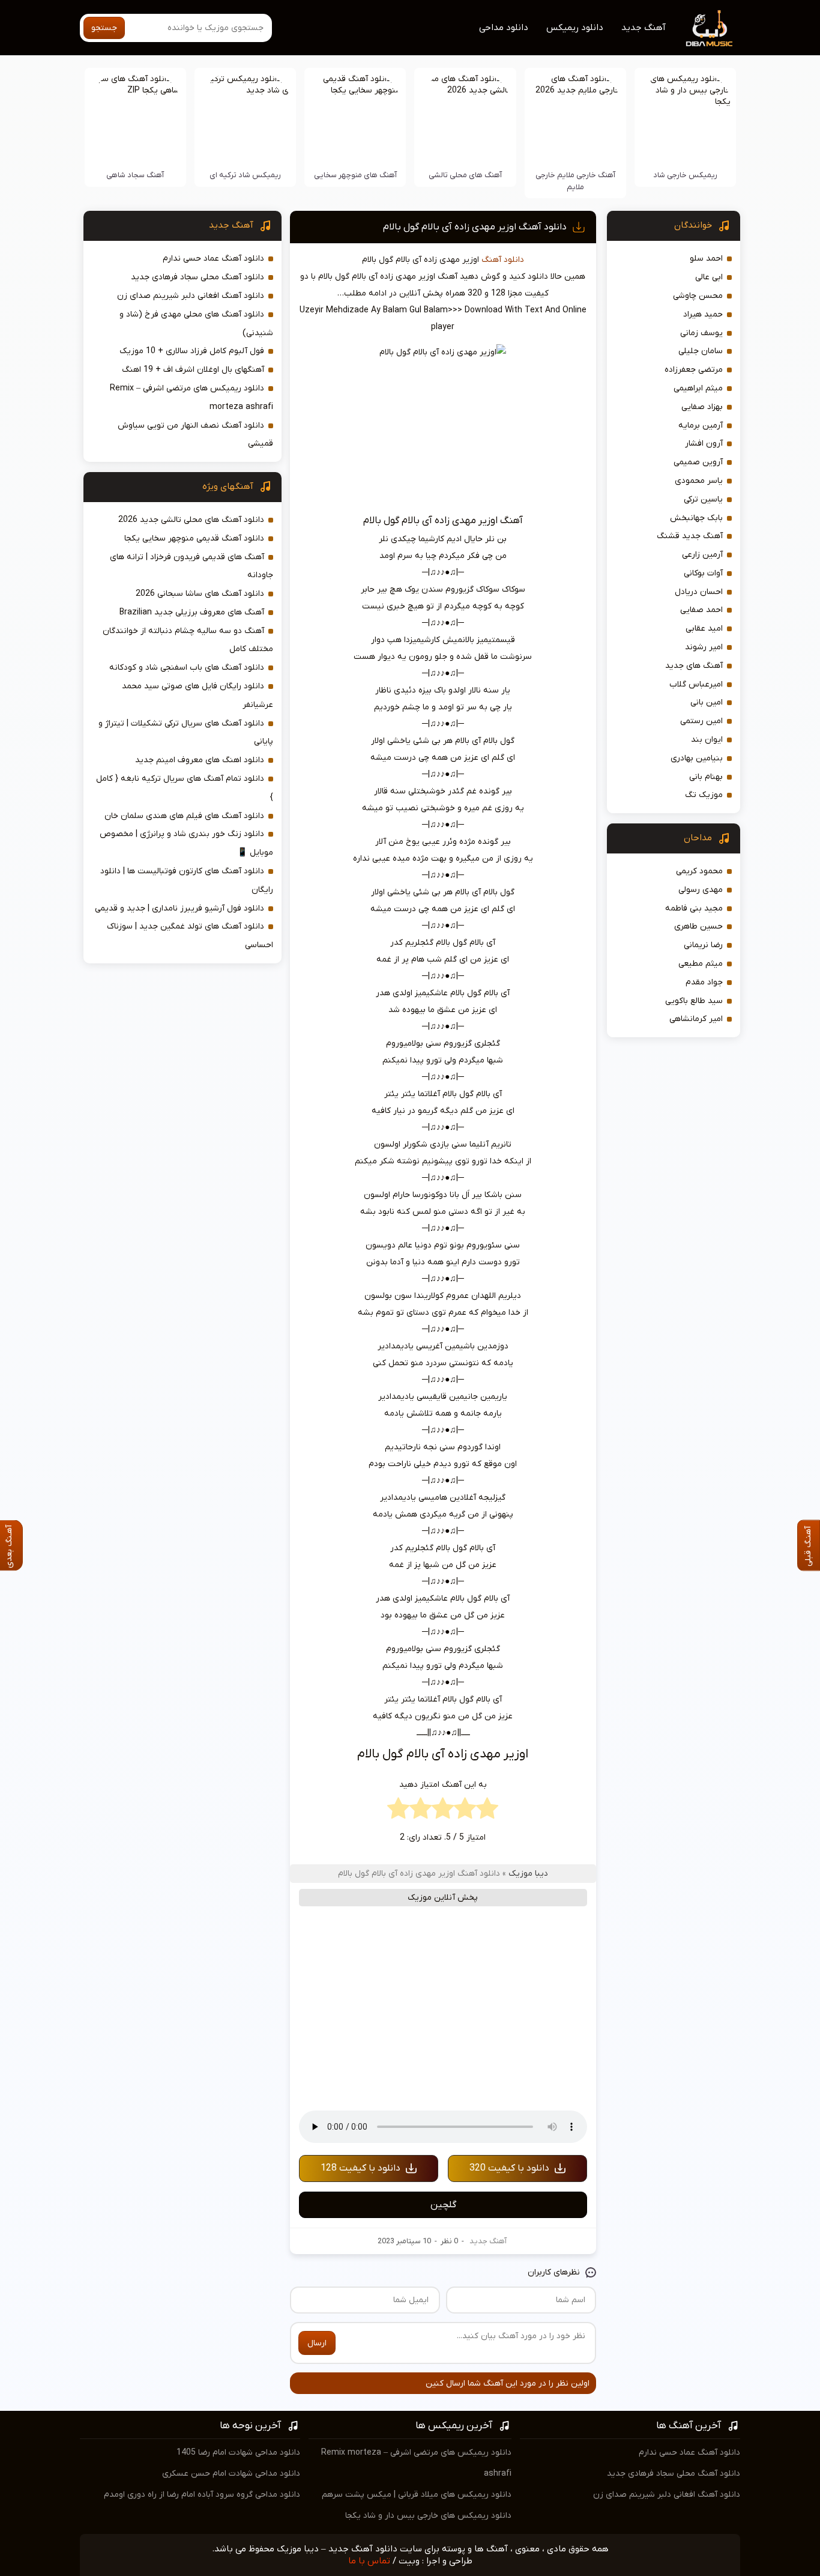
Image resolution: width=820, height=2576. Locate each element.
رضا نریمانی (703, 945)
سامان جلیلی (701, 351)
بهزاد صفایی (702, 407)
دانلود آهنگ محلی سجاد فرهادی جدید (197, 277)
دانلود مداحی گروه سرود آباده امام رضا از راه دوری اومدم (202, 2495)
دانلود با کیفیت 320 (509, 2168)
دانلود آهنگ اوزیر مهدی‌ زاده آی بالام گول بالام (475, 227)
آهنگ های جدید (694, 666)
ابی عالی (709, 277)
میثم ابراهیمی (698, 388)
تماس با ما (369, 2561)
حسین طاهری (698, 926)
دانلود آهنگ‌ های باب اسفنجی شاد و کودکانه (187, 668)
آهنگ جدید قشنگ (690, 536)
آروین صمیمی (698, 462)
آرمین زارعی (702, 555)
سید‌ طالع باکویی (694, 1001)
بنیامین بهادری (697, 758)
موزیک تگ (704, 795)
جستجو (104, 28)
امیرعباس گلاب (696, 684)
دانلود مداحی (504, 28)
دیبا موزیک (528, 1874)
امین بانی (707, 702)
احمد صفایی (701, 610)
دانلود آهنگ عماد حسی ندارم (213, 259)
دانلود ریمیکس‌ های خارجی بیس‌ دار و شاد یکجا (428, 2516)
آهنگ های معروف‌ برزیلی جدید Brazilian (192, 612)
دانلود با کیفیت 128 (360, 2168)
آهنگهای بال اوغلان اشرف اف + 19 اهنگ (193, 370)
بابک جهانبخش (696, 518)
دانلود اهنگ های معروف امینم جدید (200, 760)
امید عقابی (704, 629)
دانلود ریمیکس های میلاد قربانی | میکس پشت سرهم (417, 2495)
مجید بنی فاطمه (694, 908)
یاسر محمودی (699, 481)
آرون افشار (704, 444)
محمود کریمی (699, 871)
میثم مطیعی (701, 964)
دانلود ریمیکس (575, 28)
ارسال (317, 2343)
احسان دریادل (699, 592)
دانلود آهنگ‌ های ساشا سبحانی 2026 (200, 594)
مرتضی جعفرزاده (694, 370)
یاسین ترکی (703, 499)
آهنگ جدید (644, 28)
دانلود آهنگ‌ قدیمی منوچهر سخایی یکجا (194, 538)
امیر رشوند (704, 647)
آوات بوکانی (703, 573)
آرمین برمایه (701, 426)
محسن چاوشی (698, 296)
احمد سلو (706, 259)
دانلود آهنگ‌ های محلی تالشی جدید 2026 (191, 520)
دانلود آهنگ (503, 260)
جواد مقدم (704, 982)
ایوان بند (707, 740)
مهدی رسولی (701, 890)
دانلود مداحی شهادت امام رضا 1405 (238, 2453)
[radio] (487, 1811)
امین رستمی (701, 721)
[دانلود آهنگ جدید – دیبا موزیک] (710, 28)
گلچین (443, 2205)
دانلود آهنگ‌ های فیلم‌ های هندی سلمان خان (184, 816)
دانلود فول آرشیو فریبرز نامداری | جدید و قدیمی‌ (179, 908)
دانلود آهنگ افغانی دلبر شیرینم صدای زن (191, 296)
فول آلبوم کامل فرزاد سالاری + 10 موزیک (192, 351)
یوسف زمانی (701, 333)
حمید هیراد (703, 314)
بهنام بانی (706, 777)
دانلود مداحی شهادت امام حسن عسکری (231, 2474)
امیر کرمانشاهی (696, 1019)
